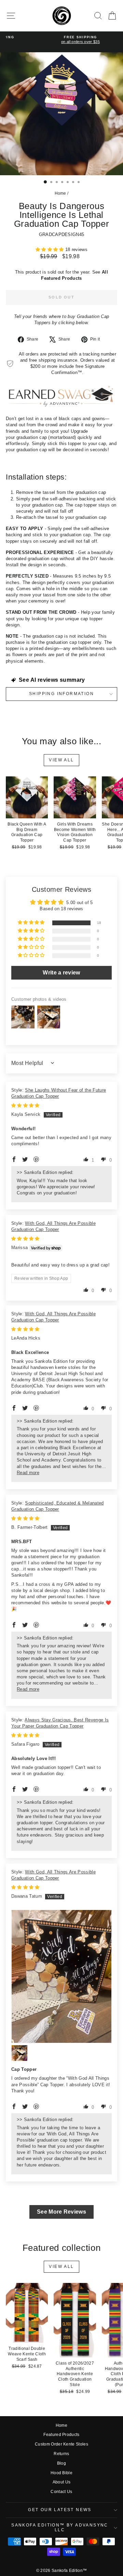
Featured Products (61, 2435)
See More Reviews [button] (61, 2212)
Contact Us (61, 2492)
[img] (25, 1105)
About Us (62, 2482)
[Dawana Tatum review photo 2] (19, 2053)
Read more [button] (28, 1473)
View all (61, 760)
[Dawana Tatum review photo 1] (61, 1976)
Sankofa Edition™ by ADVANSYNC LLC (60, 2527)
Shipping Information (61, 694)
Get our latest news (60, 2510)
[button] (50, 250)
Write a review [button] (61, 973)
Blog (61, 2463)
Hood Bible (61, 2473)
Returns (61, 2454)
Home (60, 193)
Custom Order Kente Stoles (61, 2444)
